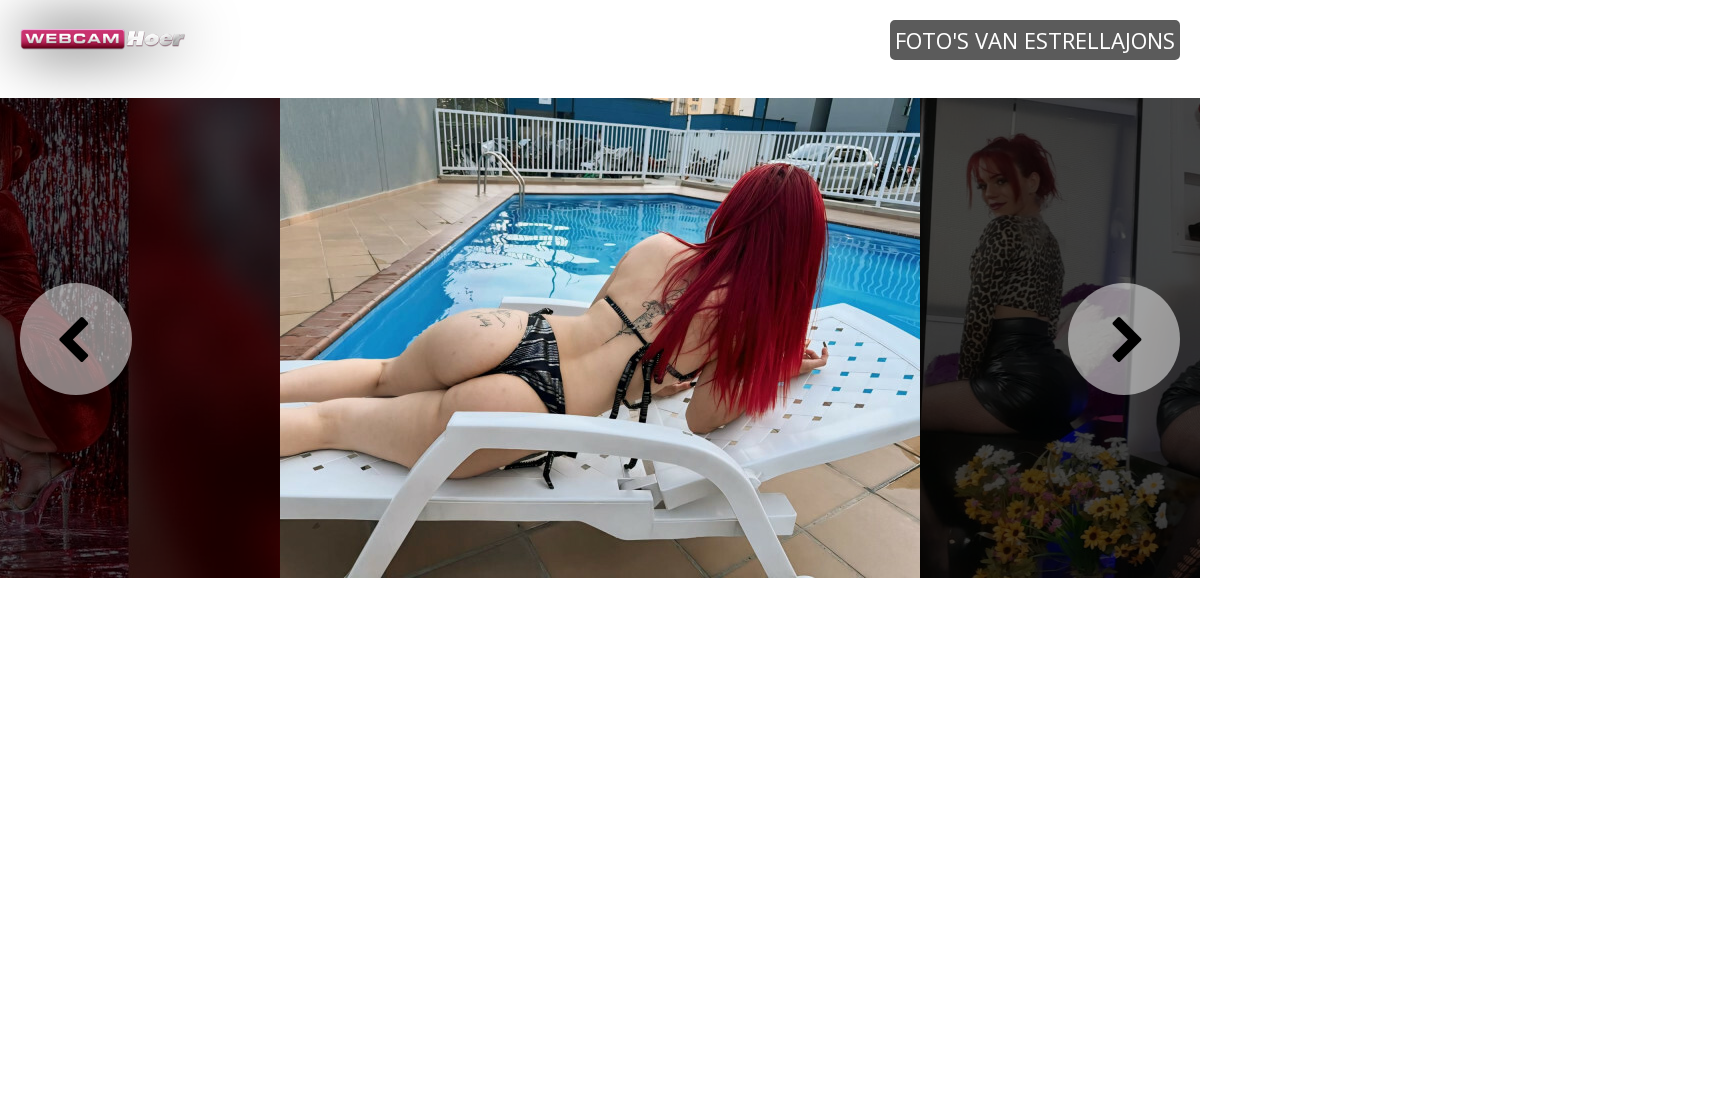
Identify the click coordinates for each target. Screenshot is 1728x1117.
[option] (600, 337)
